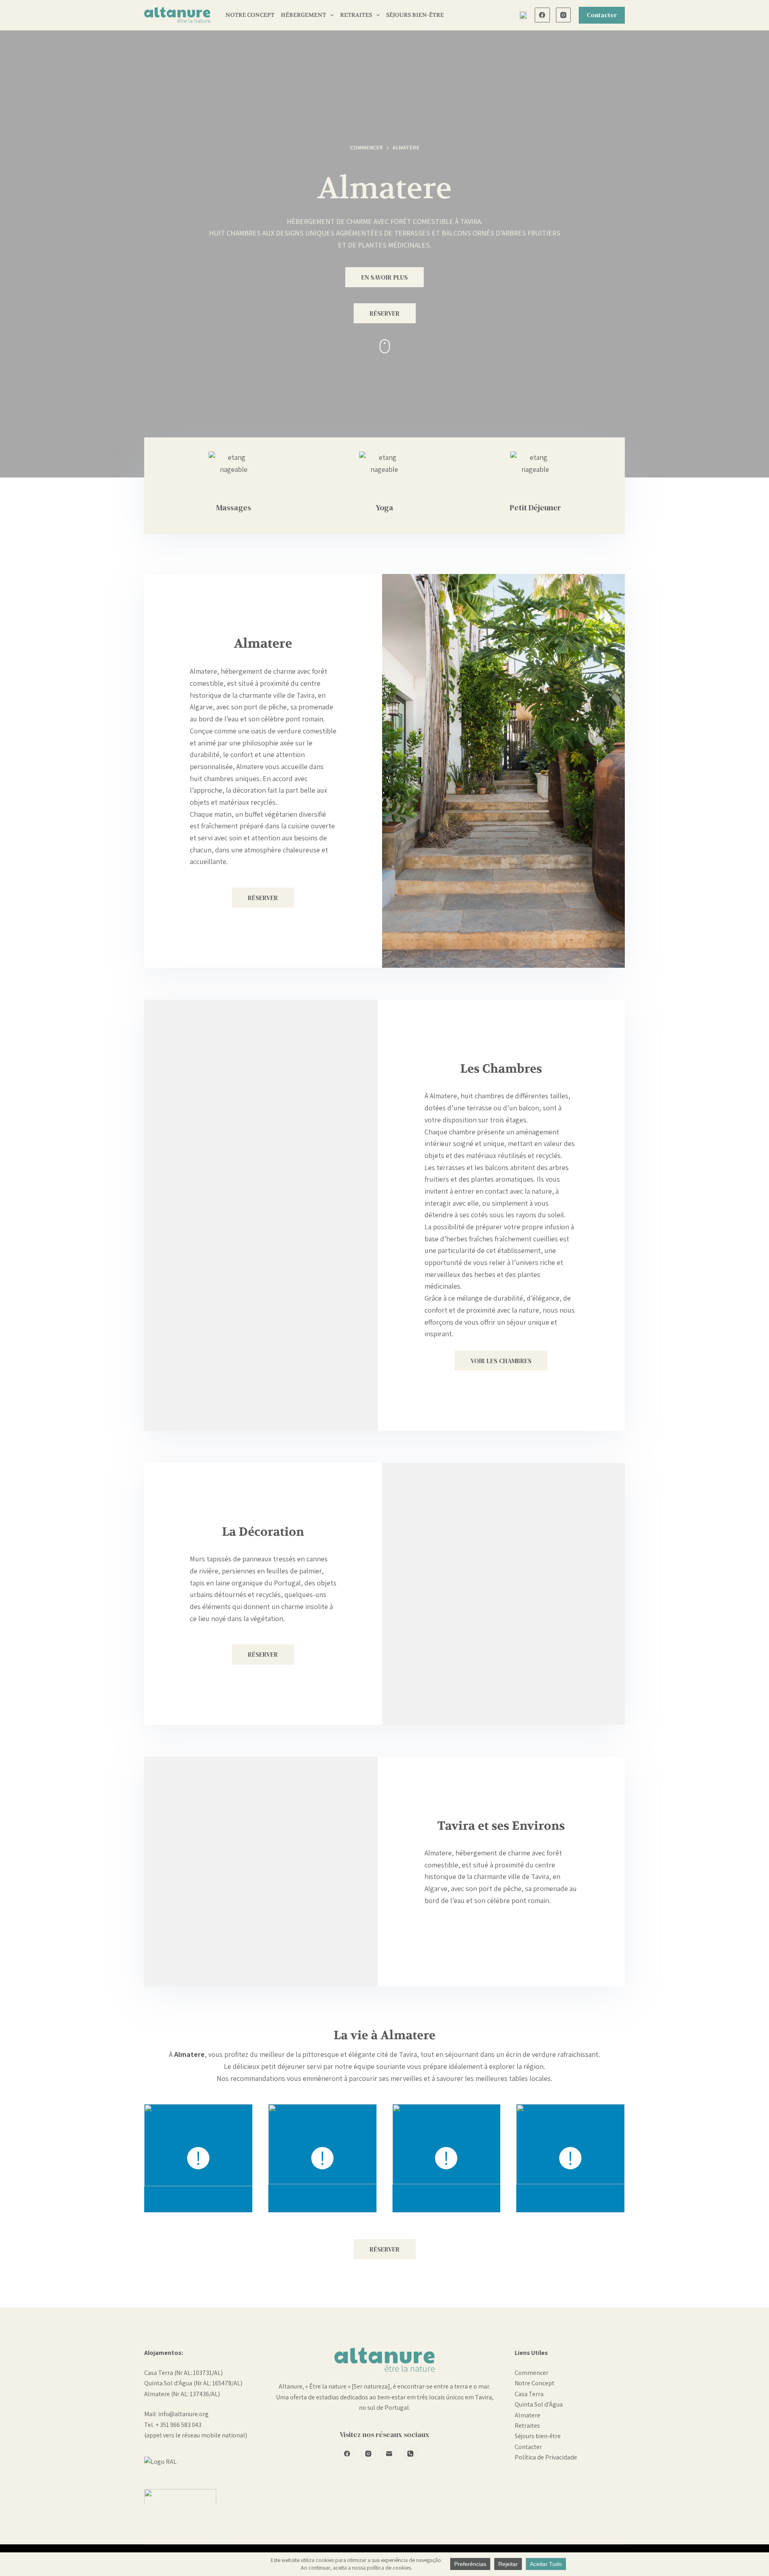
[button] (523, 15)
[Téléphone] (411, 2454)
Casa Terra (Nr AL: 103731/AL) (183, 2373)
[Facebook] (542, 15)
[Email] (389, 2454)
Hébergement (303, 15)
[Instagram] (564, 15)
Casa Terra (529, 2394)
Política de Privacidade (546, 2457)
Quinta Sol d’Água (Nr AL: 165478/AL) (193, 2383)
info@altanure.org (183, 2414)
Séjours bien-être (538, 2436)
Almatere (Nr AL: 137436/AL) (182, 2394)
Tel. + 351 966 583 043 (173, 2425)
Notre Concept (250, 15)
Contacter (602, 15)
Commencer (531, 2373)
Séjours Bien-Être (415, 15)
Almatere (527, 2415)
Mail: (151, 2414)
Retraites (356, 15)
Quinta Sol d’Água (539, 2404)
